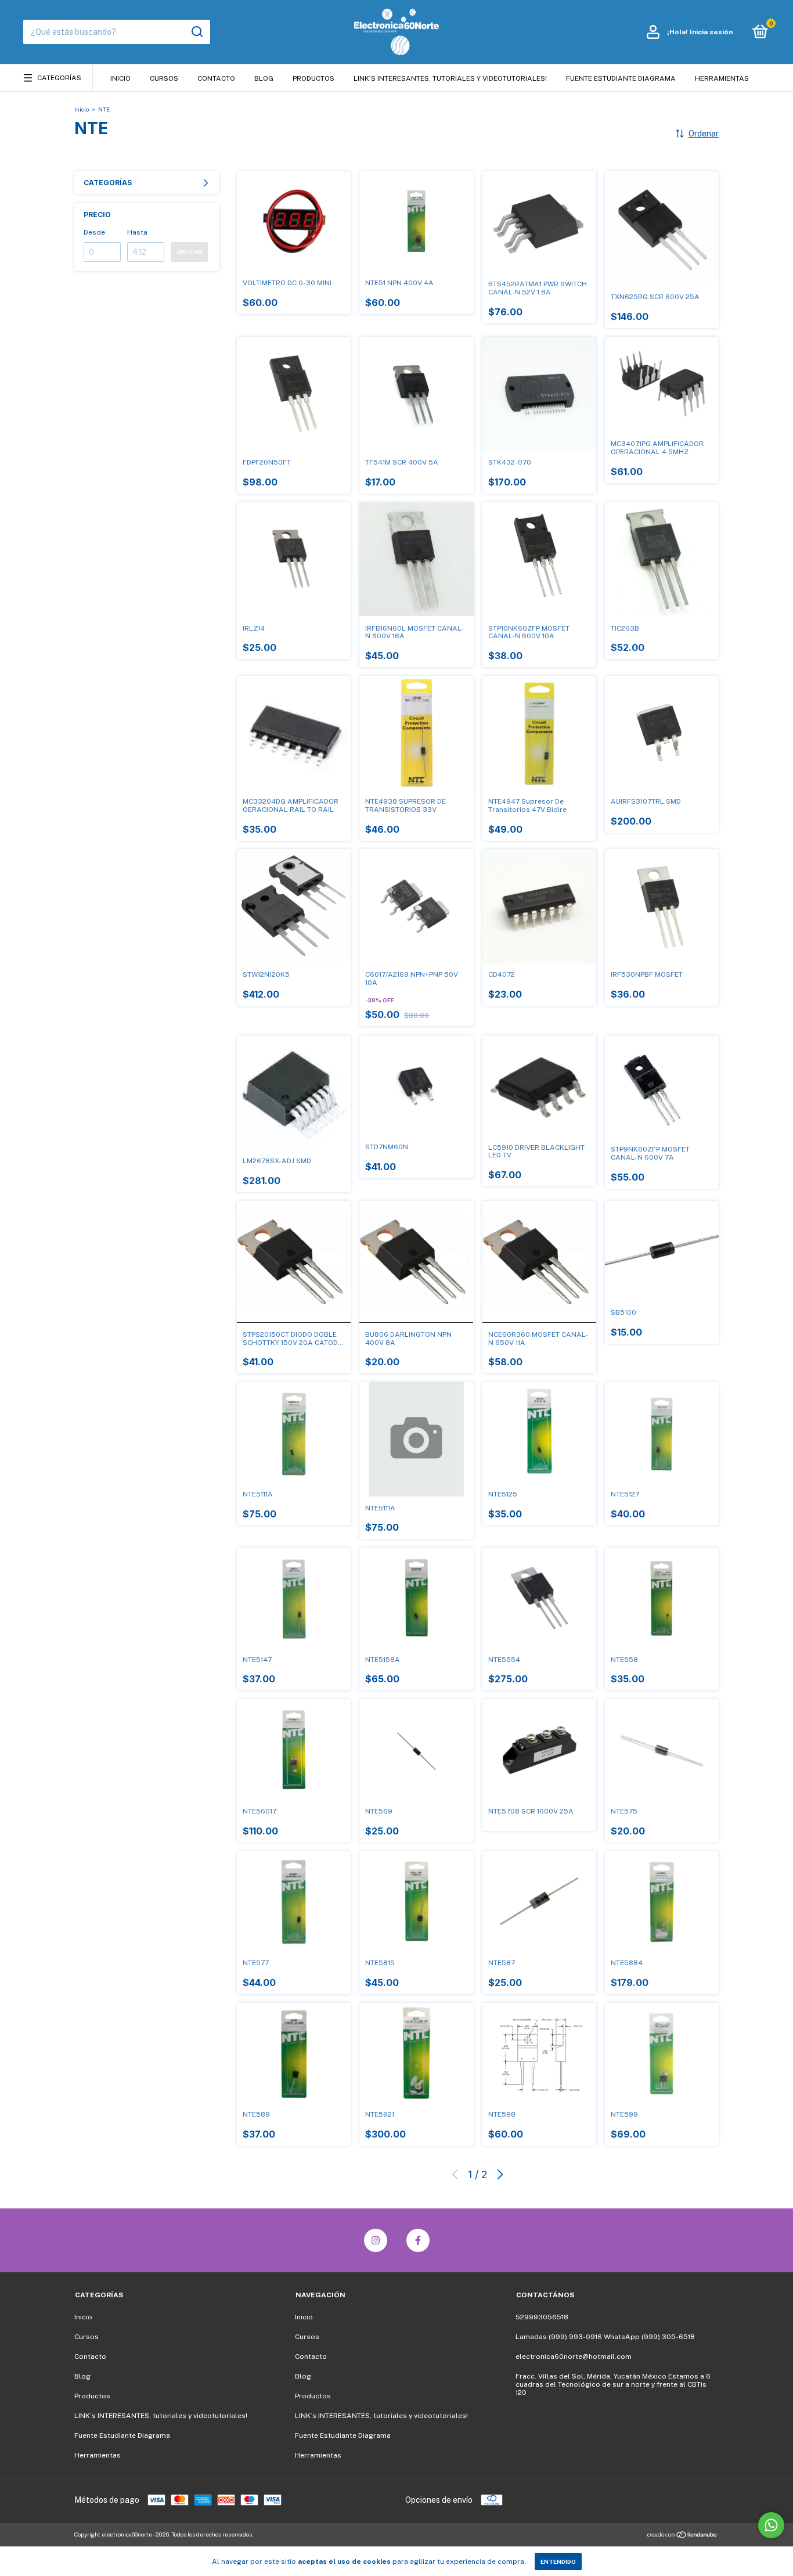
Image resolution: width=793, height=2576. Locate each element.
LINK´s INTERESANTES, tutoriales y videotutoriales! (450, 78)
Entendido (558, 2561)
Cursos (164, 78)
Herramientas (722, 78)
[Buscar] (197, 32)
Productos (313, 78)
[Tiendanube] (682, 2536)
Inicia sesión (711, 32)
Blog (264, 78)
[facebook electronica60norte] (418, 2240)
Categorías (59, 78)
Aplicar (189, 252)
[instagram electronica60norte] (376, 2240)
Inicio (120, 78)
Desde (94, 232)
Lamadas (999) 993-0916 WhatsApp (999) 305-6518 (605, 2337)
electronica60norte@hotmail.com (574, 2356)
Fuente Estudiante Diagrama (621, 78)
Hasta (137, 232)
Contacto (216, 78)
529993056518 (542, 2317)
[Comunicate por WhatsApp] (771, 2525)
